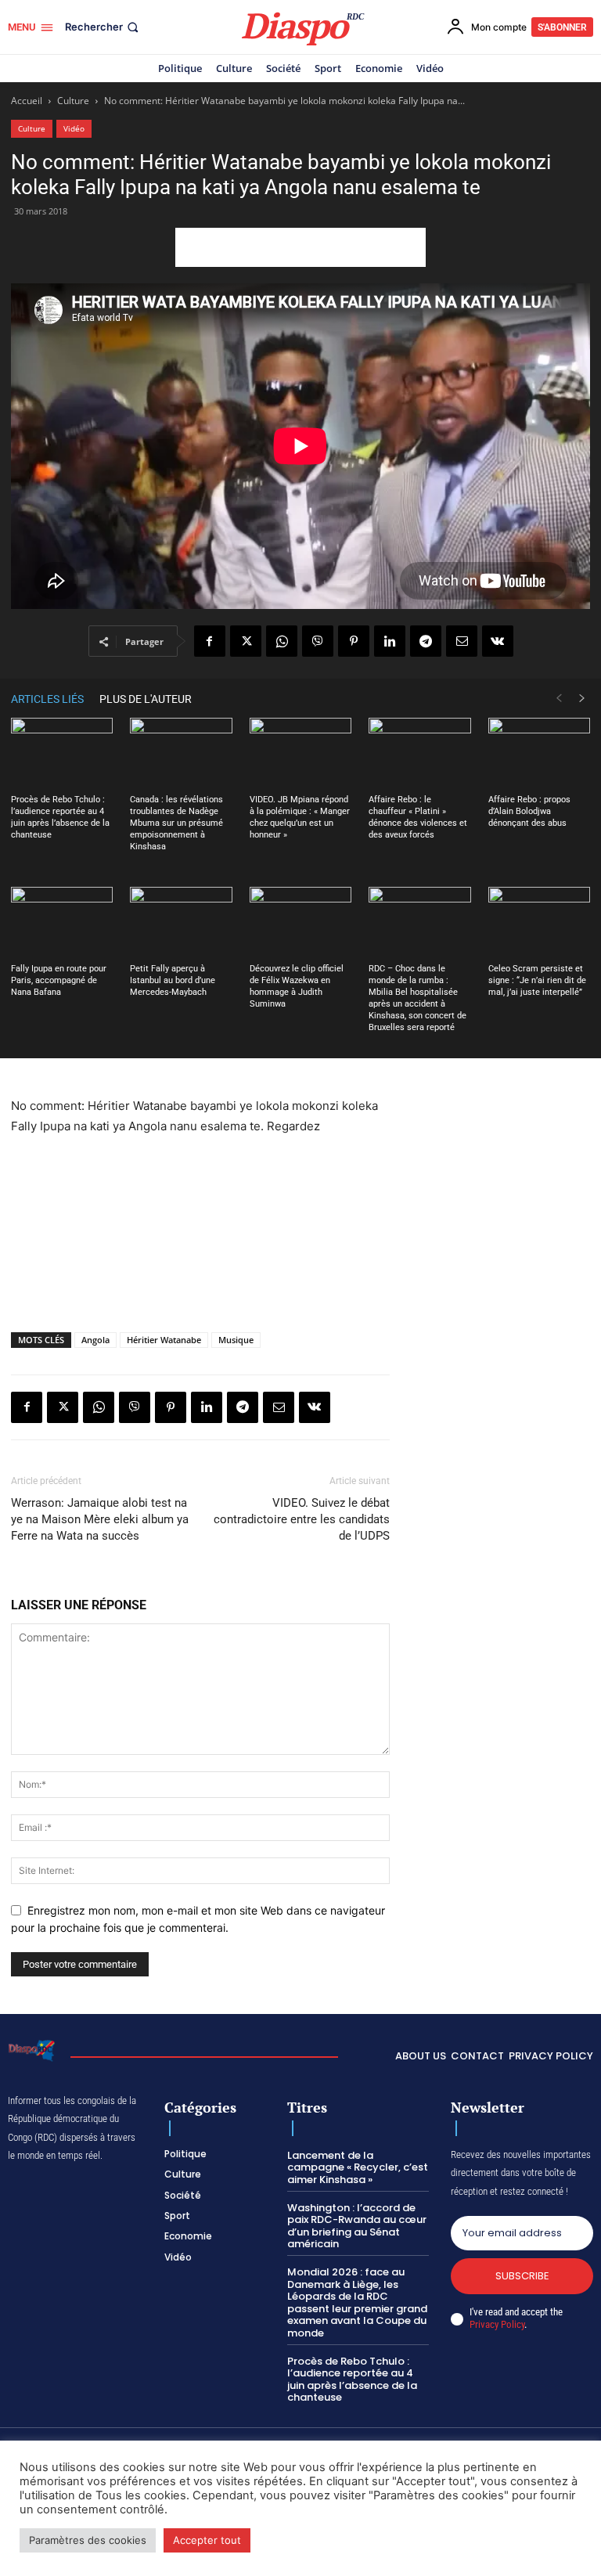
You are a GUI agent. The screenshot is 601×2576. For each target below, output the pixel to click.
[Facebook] (210, 641)
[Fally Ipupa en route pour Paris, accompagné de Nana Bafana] (62, 922)
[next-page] (582, 699)
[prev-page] (559, 699)
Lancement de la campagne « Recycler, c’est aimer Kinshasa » (358, 2167)
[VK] (498, 641)
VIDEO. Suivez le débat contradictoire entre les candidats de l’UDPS (302, 1519)
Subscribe (522, 2276)
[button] (103, 27)
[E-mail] (462, 641)
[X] (246, 641)
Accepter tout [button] (207, 2540)
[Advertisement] (300, 247)
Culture (73, 101)
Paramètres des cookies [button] (88, 2540)
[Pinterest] (354, 641)
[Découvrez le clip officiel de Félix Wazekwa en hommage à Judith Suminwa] (300, 922)
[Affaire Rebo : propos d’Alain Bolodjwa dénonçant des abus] (539, 753)
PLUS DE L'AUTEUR (146, 699)
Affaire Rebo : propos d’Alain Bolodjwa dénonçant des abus (529, 811)
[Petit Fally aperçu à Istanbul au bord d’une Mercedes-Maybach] (181, 922)
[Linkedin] (390, 641)
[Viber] (318, 641)
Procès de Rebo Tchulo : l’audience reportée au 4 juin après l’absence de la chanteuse (352, 2380)
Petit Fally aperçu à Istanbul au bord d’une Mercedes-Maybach (173, 980)
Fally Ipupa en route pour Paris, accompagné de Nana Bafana (59, 980)
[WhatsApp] (282, 641)
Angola (95, 1340)
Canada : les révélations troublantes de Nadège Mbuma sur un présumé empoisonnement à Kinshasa (176, 823)
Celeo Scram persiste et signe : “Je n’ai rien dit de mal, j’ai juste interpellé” (537, 980)
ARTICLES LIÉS (47, 699)
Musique (236, 1340)
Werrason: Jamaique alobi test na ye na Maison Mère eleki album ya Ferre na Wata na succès (100, 1519)
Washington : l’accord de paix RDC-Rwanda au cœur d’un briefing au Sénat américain (357, 2226)
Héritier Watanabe (164, 1340)
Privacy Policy (497, 2324)
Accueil (27, 101)
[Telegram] (426, 641)
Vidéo (74, 128)
